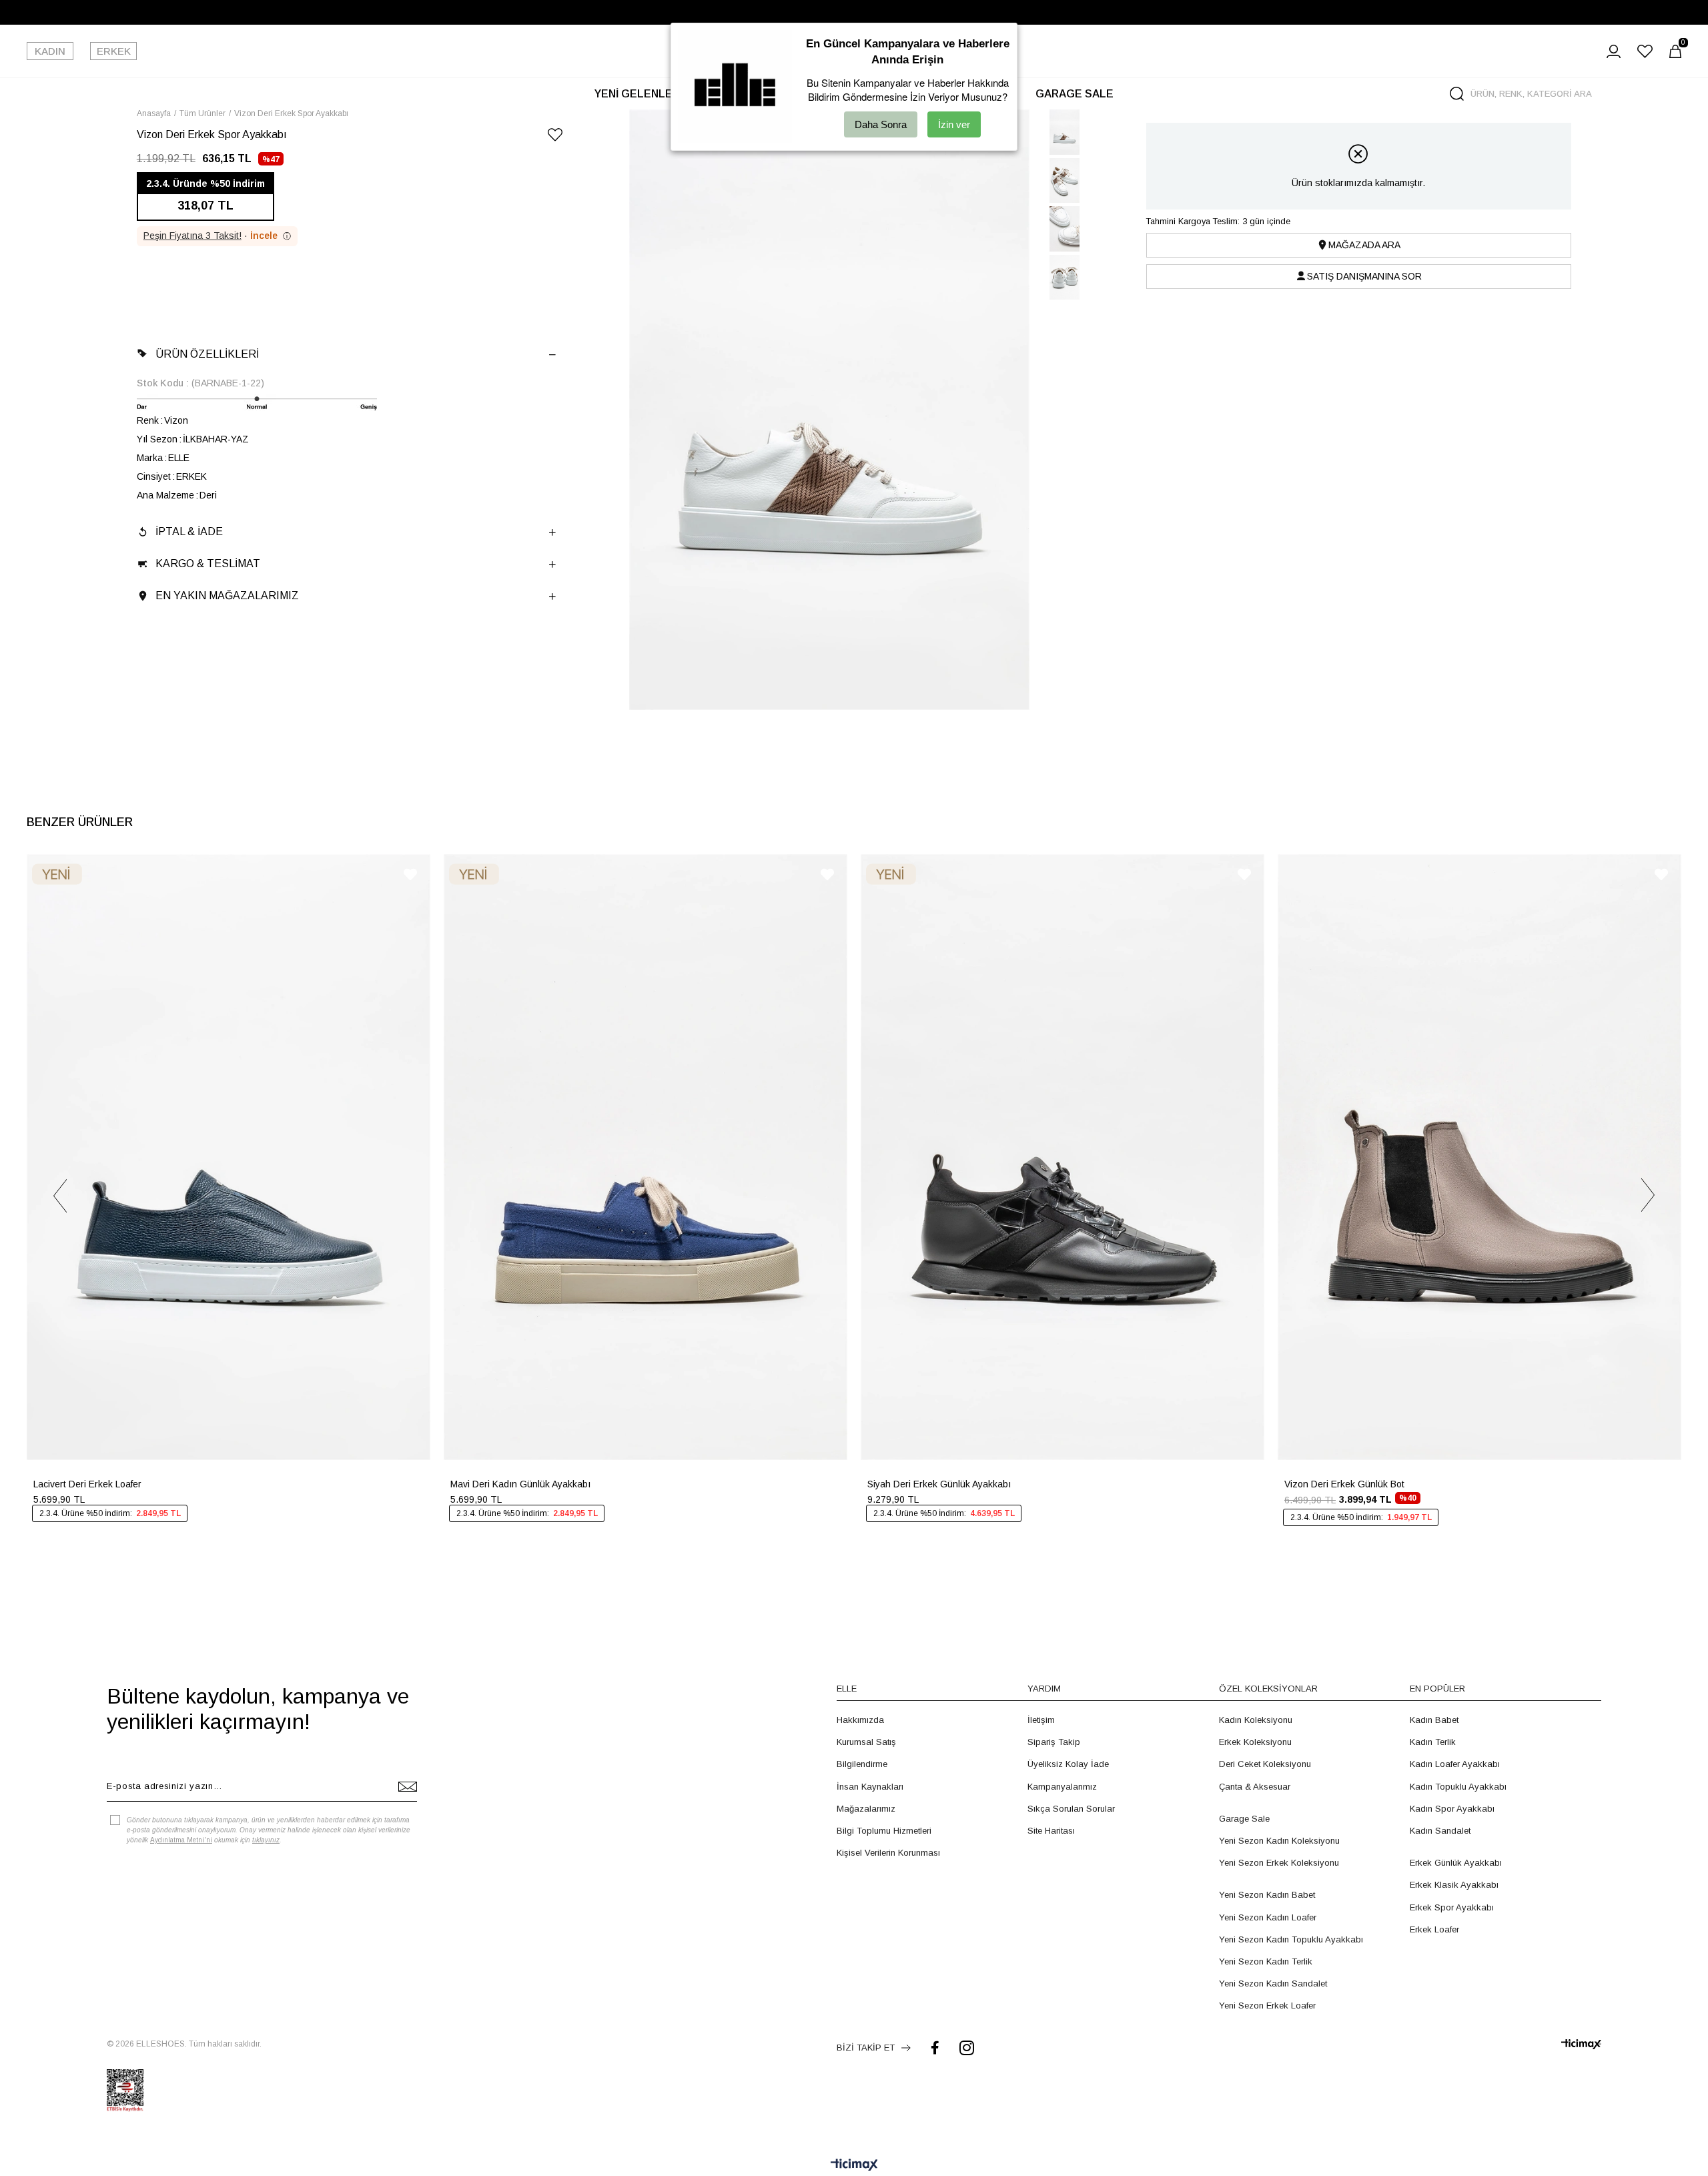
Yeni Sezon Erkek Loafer (1267, 2006)
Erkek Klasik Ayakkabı (1454, 1885)
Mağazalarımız (866, 1809)
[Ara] (1457, 94)
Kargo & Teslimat (208, 564)
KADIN (50, 51)
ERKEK (114, 51)
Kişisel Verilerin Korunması (888, 1853)
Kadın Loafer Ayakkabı (1455, 1764)
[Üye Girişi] (1614, 51)
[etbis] (125, 2091)
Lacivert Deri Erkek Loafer (87, 1484)
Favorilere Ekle (410, 874)
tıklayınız (266, 1840)
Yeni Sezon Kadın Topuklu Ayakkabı (1291, 1939)
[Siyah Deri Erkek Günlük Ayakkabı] (1062, 1157)
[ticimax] (1581, 2044)
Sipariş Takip (1054, 1742)
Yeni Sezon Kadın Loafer (1268, 1917)
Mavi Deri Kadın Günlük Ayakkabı (520, 1484)
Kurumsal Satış (866, 1742)
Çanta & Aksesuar (1255, 1787)
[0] (1675, 51)
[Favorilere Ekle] (555, 137)
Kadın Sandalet (1440, 1831)
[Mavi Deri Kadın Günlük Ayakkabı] (646, 1157)
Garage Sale (1244, 1819)
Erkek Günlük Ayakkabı (1456, 1863)
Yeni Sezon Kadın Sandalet (1273, 1983)
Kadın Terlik (1433, 1742)
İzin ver (954, 124)
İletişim (1041, 1720)
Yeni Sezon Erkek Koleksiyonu (1279, 1863)
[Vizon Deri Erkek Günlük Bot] (1479, 1157)
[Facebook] (935, 2048)
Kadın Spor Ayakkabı (1452, 1809)
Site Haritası (1051, 1831)
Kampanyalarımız (1062, 1787)
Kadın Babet (1434, 1720)
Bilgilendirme (862, 1764)
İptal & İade (189, 531)
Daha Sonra (881, 124)
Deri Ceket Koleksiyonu (1265, 1764)
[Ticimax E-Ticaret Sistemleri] (854, 2166)
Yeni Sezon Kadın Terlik (1266, 1961)
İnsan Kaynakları (870, 1787)
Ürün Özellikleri (207, 354)
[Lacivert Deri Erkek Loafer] (229, 1157)
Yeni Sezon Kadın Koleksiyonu (1279, 1841)
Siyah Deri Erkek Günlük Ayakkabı (939, 1484)
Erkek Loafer (1434, 1929)
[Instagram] (967, 2048)
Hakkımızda (860, 1720)
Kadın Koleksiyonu (1256, 1720)
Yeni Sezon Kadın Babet (1267, 1895)
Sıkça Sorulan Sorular (1071, 1809)
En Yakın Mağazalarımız (227, 596)
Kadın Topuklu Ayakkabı (1458, 1787)
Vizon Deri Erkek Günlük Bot (1344, 1484)
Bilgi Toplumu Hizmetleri (884, 1831)
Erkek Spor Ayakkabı (1452, 1907)
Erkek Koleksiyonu (1255, 1742)
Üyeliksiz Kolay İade (1068, 1764)
